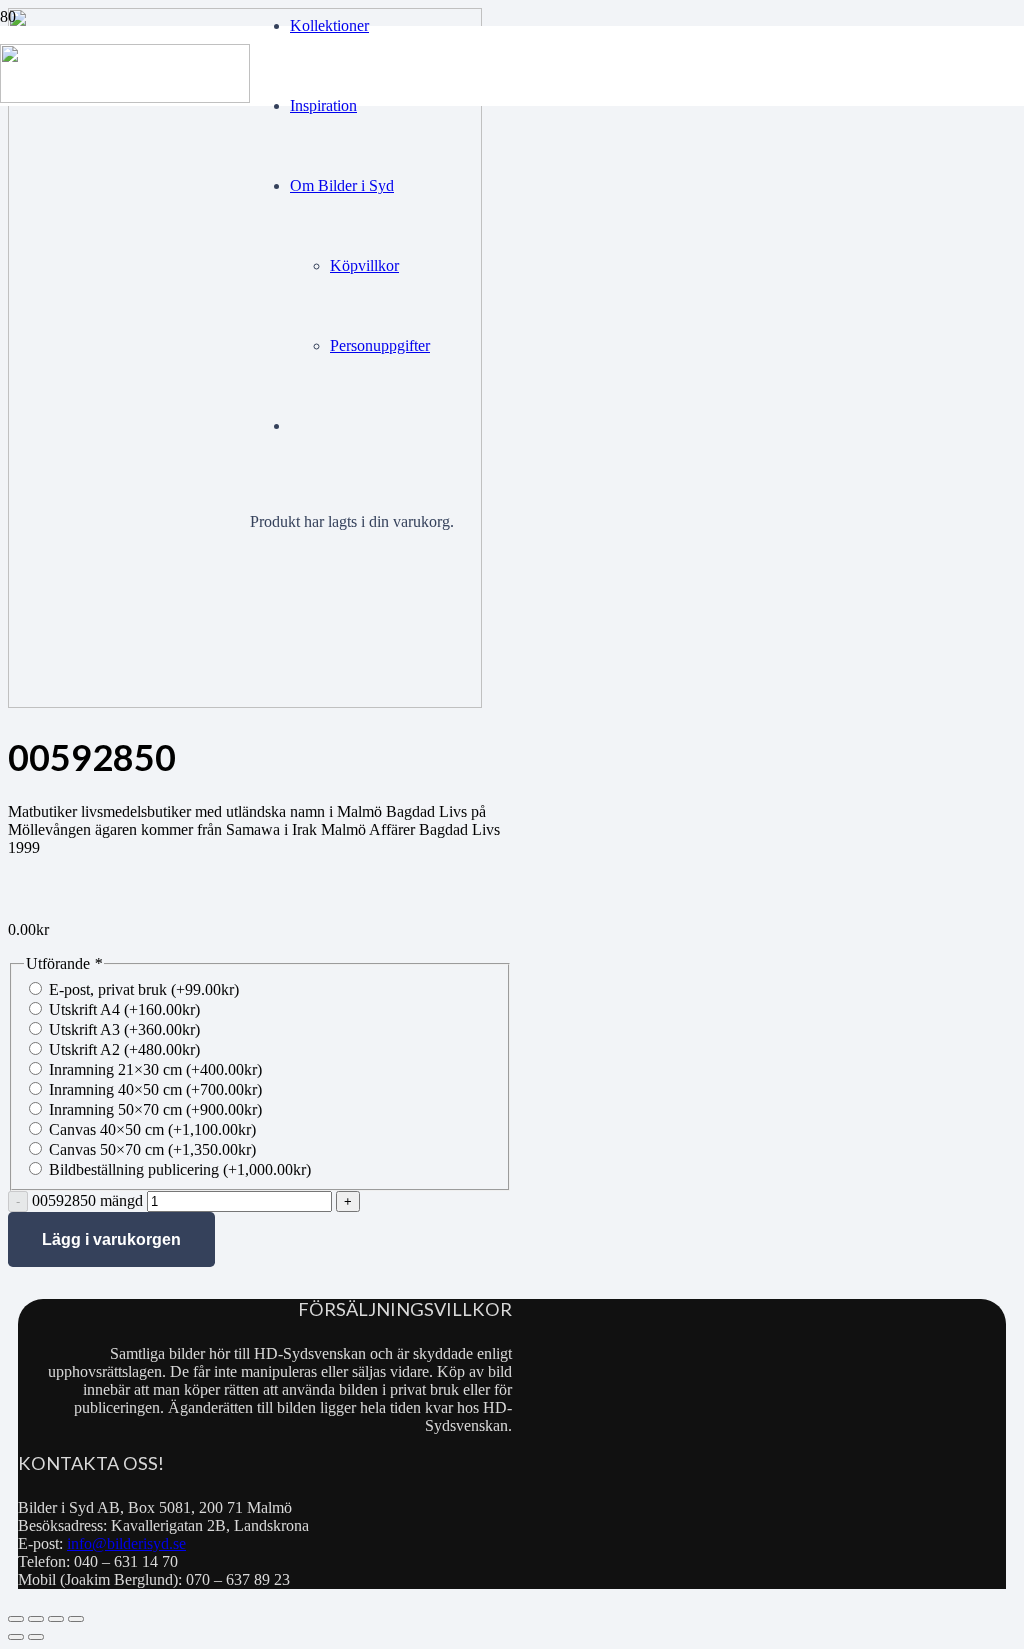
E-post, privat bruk (144, 989)
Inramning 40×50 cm (155, 1089)
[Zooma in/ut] (16, 1619)
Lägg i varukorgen (111, 1239)
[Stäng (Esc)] (76, 1619)
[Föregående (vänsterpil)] (16, 1637)
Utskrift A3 (124, 1029)
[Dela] (56, 1619)
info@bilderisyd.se (126, 1543)
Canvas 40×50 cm (152, 1129)
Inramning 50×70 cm (155, 1109)
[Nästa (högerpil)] (36, 1637)
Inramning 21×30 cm (155, 1069)
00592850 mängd (87, 1200)
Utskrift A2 (124, 1049)
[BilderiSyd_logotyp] (125, 97)
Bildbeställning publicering (180, 1169)
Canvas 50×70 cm (152, 1149)
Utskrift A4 (124, 1009)
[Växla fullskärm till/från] (36, 1619)
